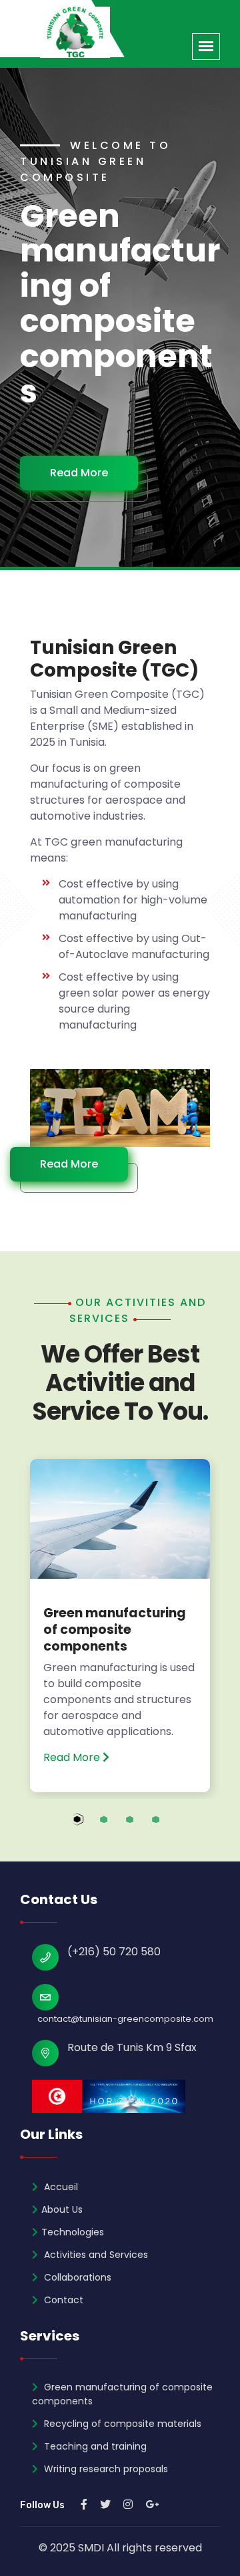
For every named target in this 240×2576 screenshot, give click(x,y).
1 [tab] (90, 1827)
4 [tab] (168, 1827)
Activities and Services (95, 2255)
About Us (62, 2209)
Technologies (73, 2232)
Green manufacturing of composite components (115, 1629)
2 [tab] (116, 1827)
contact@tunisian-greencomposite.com (125, 2019)
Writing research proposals (105, 2469)
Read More (79, 473)
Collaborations (76, 2277)
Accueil (60, 2187)
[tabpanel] (120, 1625)
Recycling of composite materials (121, 2424)
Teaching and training (94, 2446)
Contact (62, 2300)
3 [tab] (142, 1827)
